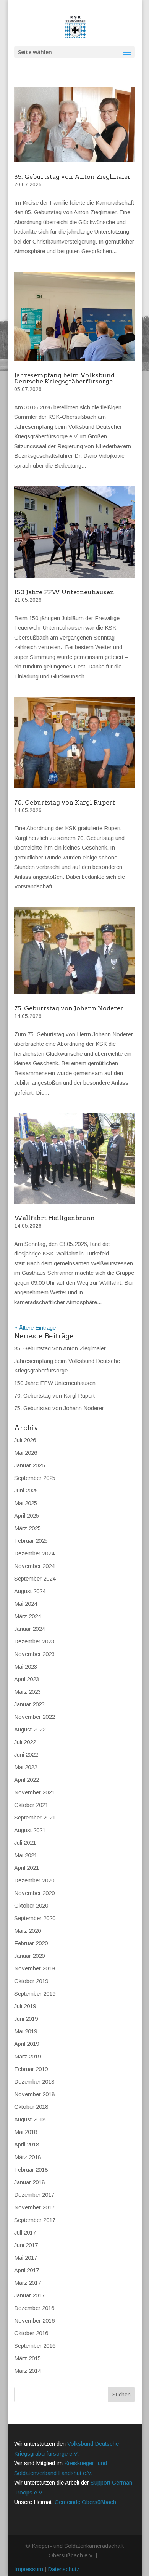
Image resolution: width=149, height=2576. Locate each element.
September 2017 (35, 2220)
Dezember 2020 (34, 1880)
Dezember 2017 (34, 2195)
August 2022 (30, 1729)
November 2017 (34, 2207)
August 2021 (30, 1830)
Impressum (29, 2569)
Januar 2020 (29, 1956)
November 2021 (34, 1792)
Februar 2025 (31, 1541)
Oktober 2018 (31, 2107)
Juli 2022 (25, 1742)
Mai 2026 (26, 1453)
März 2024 (28, 1616)
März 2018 (28, 2157)
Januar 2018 (29, 2182)
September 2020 (35, 1918)
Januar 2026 (29, 1465)
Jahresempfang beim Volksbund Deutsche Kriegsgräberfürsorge (64, 378)
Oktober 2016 (31, 2333)
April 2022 (27, 1780)
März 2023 (28, 1692)
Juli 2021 (25, 1843)
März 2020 (28, 1931)
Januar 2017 (29, 2295)
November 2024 (34, 1566)
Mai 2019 (26, 2031)
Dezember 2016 (34, 2308)
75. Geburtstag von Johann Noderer (69, 1008)
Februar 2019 (31, 2069)
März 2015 (28, 2358)
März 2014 (28, 2371)
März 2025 (28, 1528)
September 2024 (35, 1578)
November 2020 (34, 1893)
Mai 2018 (26, 2132)
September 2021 (35, 1817)
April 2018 (27, 2144)
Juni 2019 (26, 2019)
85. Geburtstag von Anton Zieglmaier (72, 177)
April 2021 (27, 1868)
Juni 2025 (26, 1490)
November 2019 (34, 1968)
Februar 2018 (31, 2170)
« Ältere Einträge (35, 1328)
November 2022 (34, 1717)
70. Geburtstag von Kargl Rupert (65, 802)
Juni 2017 (26, 2245)
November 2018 (34, 2094)
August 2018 (30, 2119)
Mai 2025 (26, 1503)
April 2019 (27, 2044)
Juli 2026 (25, 1440)
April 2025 (27, 1516)
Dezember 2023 (34, 1641)
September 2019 (35, 1993)
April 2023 (27, 1679)
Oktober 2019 (31, 1981)
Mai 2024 (26, 1604)
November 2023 (34, 1654)
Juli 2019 (25, 2006)
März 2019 (28, 2056)
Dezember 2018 (34, 2081)
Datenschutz (64, 2569)
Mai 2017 (26, 2258)
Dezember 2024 (34, 1553)
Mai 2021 (26, 1855)
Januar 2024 (29, 1629)
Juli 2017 (25, 2232)
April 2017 (27, 2270)
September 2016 (35, 2346)
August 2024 (30, 1591)
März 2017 (28, 2283)
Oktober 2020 (31, 1905)
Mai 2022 (26, 1767)
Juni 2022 (26, 1754)
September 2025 (35, 1478)
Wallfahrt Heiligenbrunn (54, 1218)
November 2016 (34, 2320)
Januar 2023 (29, 1704)
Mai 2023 (26, 1666)
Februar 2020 (31, 1943)
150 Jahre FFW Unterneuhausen (64, 592)
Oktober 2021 (31, 1805)
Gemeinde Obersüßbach (85, 2502)
